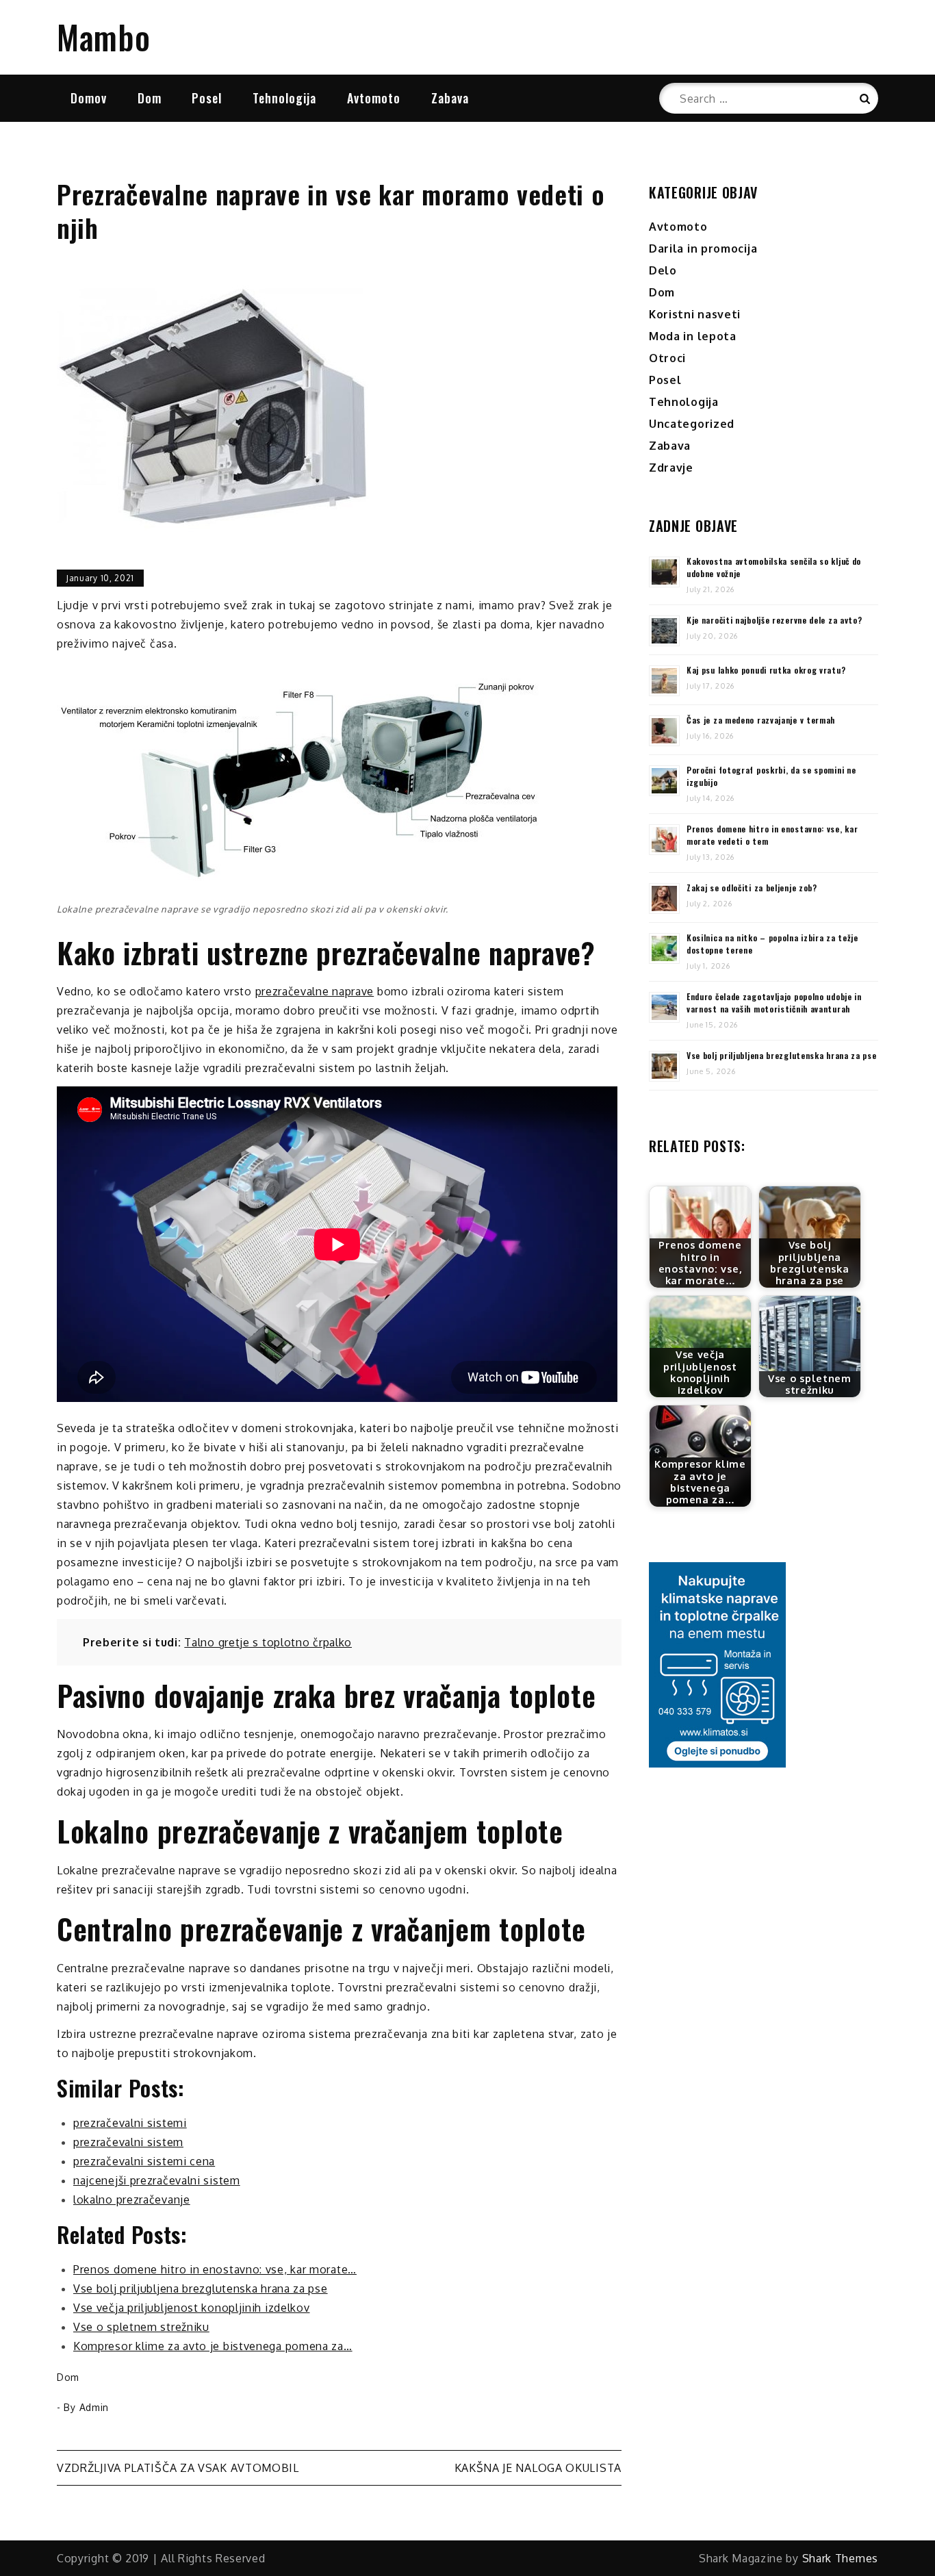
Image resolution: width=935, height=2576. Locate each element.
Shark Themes (840, 2558)
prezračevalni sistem (128, 2142)
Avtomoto (374, 98)
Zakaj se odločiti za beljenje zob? (752, 888)
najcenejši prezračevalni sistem (157, 2180)
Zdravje (671, 468)
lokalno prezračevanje (132, 2199)
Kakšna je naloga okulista (538, 2468)
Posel (207, 98)
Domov (89, 98)
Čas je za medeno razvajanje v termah (761, 720)
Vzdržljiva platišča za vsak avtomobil (178, 2468)
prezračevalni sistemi (130, 2123)
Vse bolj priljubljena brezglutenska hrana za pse (782, 1055)
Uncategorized (692, 424)
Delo (663, 270)
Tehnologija (284, 98)
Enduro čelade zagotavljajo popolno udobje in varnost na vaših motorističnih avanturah (774, 1003)
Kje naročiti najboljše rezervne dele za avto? (774, 620)
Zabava (450, 98)
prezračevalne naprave (315, 991)
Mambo (104, 37)
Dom (150, 98)
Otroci (667, 358)
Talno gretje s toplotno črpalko (268, 1642)
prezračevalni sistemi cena (144, 2161)
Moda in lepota (693, 336)
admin (94, 2407)
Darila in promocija (703, 248)
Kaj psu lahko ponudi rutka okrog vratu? (766, 670)
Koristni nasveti (695, 314)
